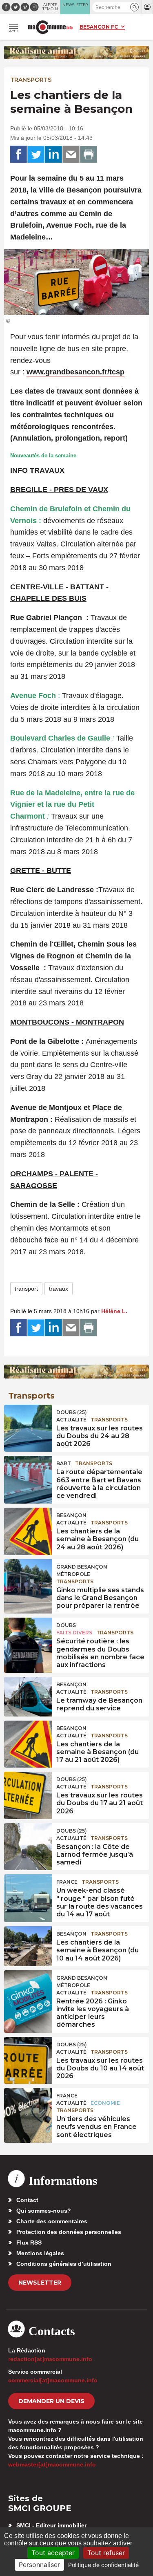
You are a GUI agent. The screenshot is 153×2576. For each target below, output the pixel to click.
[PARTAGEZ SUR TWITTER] (36, 154)
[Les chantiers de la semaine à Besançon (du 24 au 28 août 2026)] (28, 1526)
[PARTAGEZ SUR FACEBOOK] (18, 154)
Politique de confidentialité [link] (103, 2565)
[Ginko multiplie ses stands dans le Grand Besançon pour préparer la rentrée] (28, 1578)
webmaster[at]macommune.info (52, 2464)
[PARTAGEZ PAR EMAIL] (71, 154)
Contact (27, 2200)
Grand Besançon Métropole (82, 1570)
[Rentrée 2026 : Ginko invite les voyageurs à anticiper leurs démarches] (28, 1989)
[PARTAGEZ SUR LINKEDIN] (53, 154)
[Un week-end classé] (28, 1893)
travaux (59, 1289)
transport (26, 1289)
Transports (31, 80)
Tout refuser (106, 2553)
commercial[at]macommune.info (53, 2380)
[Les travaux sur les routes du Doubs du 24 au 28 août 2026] (28, 1423)
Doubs (66, 1625)
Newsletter (40, 2283)
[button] (134, 7)
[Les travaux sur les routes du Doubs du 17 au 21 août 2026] (28, 1790)
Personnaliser (39, 2565)
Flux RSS (29, 2243)
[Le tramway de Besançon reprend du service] (28, 1695)
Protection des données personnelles (69, 2232)
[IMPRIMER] (89, 154)
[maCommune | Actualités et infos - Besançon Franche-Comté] (50, 27)
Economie (105, 2103)
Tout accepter (53, 2553)
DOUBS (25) (72, 1412)
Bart (64, 1463)
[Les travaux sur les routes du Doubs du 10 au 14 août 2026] (28, 2055)
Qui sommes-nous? (44, 2211)
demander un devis (51, 2401)
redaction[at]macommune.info (50, 2359)
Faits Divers (74, 1633)
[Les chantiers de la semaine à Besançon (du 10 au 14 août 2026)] (28, 1945)
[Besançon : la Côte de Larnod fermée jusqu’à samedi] (28, 1842)
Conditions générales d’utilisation (64, 2264)
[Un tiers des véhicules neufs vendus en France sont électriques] (28, 2106)
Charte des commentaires (52, 2221)
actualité (71, 1420)
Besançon (71, 1515)
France (67, 1882)
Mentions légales (40, 2253)
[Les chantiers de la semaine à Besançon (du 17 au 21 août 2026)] (28, 1739)
